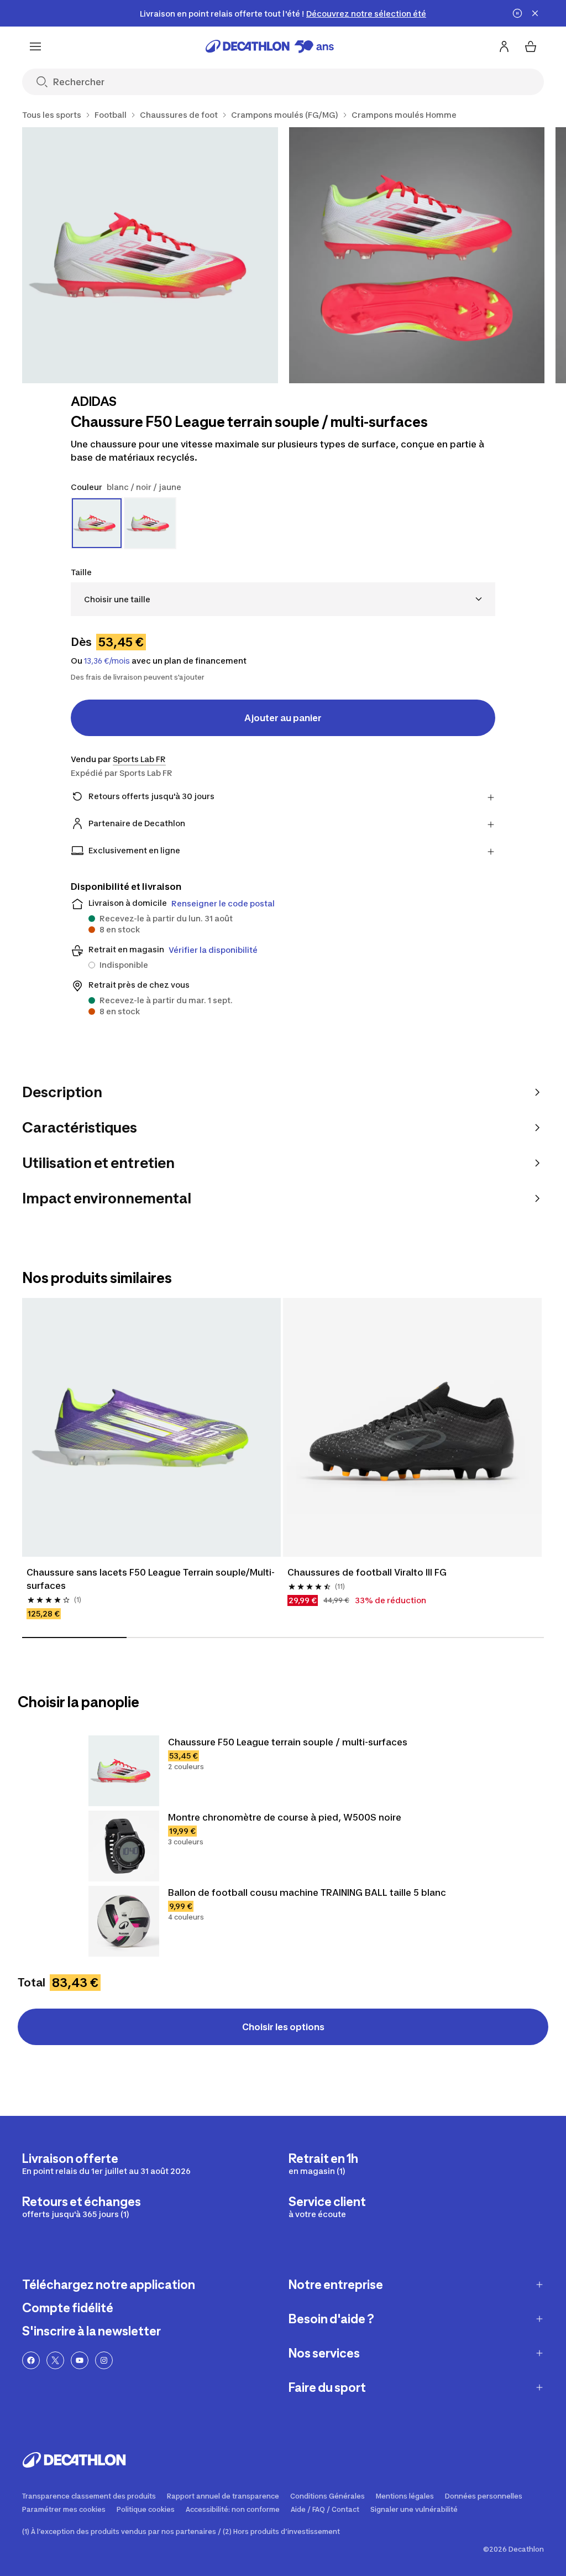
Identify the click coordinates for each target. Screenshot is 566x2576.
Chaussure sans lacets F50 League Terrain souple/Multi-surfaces (151, 1579)
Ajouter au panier (283, 718)
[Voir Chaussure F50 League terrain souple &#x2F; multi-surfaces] (124, 1771)
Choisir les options (283, 2027)
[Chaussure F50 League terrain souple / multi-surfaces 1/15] (150, 255)
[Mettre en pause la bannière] (517, 13)
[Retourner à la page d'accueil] (270, 46)
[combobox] (283, 599)
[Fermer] (535, 13)
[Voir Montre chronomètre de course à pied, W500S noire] (124, 1846)
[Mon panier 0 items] (531, 46)
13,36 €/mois (107, 661)
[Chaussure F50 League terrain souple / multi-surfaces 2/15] (417, 255)
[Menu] (35, 46)
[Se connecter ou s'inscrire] (504, 46)
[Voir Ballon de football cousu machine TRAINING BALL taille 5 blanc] (124, 1921)
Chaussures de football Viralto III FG (367, 1572)
